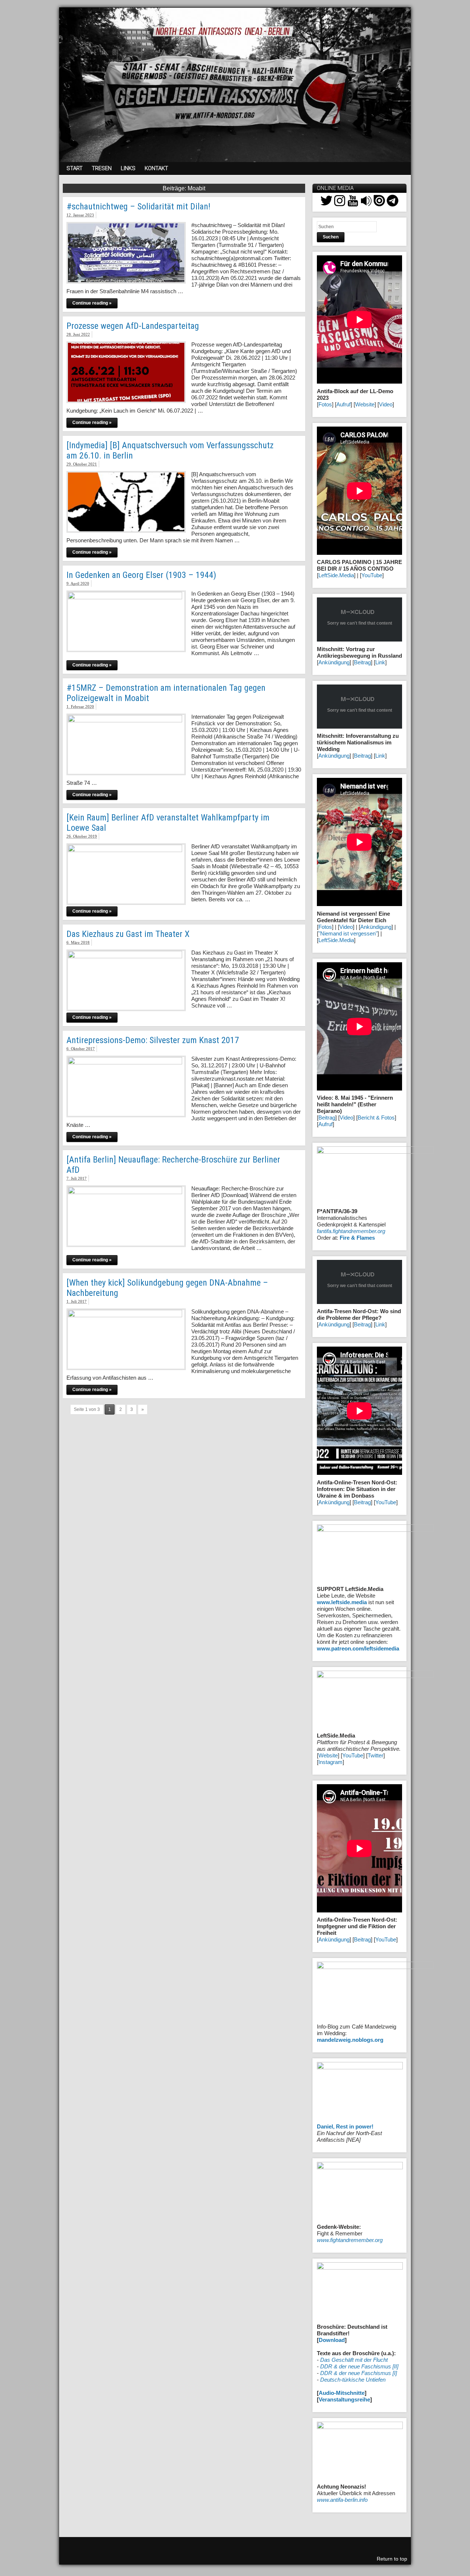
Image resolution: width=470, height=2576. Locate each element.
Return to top (392, 2559)
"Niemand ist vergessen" (348, 933)
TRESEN (102, 168)
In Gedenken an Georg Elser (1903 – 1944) (141, 575)
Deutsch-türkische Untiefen (353, 2380)
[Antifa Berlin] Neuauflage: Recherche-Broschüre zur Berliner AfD (173, 1165)
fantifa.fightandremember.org (351, 1231)
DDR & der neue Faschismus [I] (359, 2373)
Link (380, 662)
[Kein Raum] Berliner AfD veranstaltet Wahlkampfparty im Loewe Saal (168, 823)
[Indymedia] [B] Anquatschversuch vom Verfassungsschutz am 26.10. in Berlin (170, 450)
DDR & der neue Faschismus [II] (359, 2366)
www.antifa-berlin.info (342, 2500)
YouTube (372, 575)
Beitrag (362, 662)
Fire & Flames (357, 1238)
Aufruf (344, 404)
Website (365, 404)
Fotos (325, 404)
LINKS (128, 168)
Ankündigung (334, 662)
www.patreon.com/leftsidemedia (358, 1648)
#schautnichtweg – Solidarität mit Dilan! (138, 206)
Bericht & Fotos (376, 1118)
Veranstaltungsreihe (344, 2399)
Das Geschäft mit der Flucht (354, 2360)
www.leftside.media (342, 1602)
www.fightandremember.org (350, 2240)
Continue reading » (92, 303)
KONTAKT (156, 168)
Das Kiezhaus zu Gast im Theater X (128, 934)
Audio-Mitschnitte (342, 2393)
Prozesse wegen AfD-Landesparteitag (133, 326)
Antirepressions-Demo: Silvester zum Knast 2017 (153, 1040)
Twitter (375, 1755)
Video (386, 404)
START (75, 168)
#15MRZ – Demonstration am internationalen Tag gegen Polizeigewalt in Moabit (166, 693)
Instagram (330, 1762)
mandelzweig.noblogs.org (350, 2040)
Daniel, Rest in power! (345, 2126)
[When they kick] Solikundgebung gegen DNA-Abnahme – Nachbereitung (167, 1288)
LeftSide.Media (336, 575)
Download (332, 2340)
